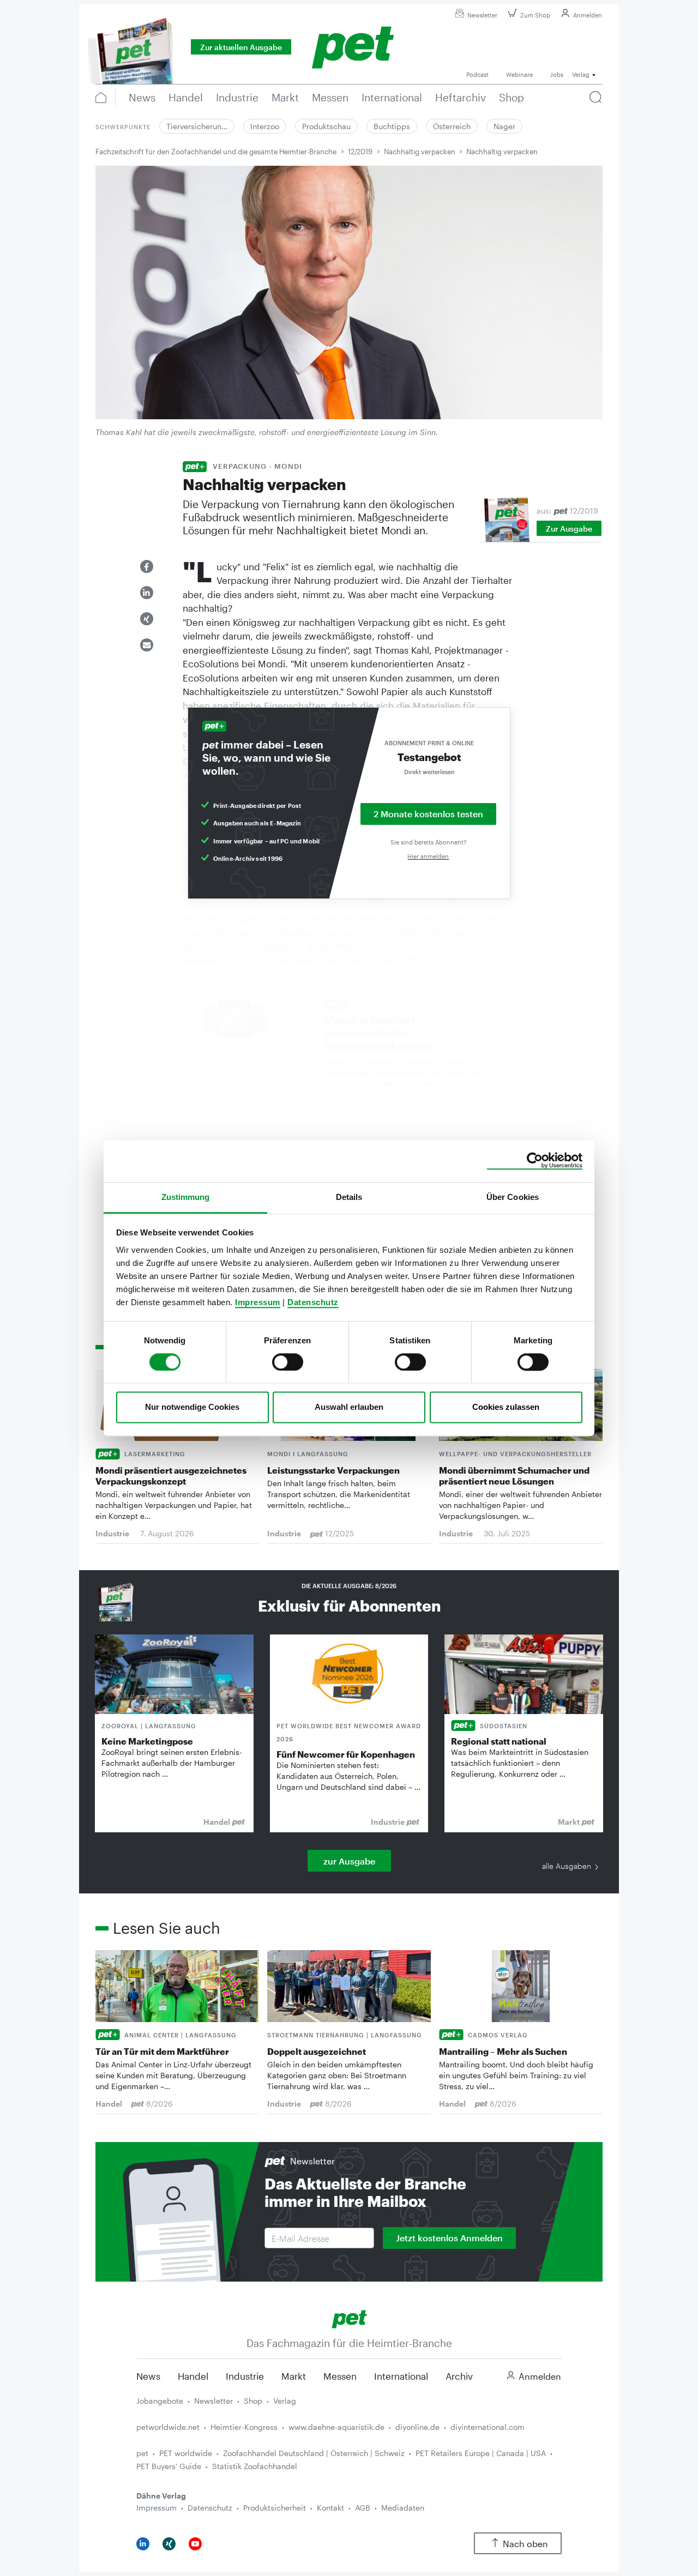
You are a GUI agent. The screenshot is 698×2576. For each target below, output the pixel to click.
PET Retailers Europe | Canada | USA (481, 2453)
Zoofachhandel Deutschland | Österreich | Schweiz (314, 2453)
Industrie (245, 2376)
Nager (504, 126)
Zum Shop (535, 15)
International (401, 2376)
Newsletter (482, 15)
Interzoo (265, 126)
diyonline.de (417, 2427)
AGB (363, 2508)
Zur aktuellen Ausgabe (241, 47)
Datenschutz (313, 1302)
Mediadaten (403, 2508)
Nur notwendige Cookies (192, 1407)
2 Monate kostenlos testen (428, 814)
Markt (294, 2376)
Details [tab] (349, 1197)
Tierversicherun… (197, 126)
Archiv (459, 2376)
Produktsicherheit (275, 2508)
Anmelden (588, 15)
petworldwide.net (168, 2427)
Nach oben (525, 2544)
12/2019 (360, 152)
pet (142, 2453)
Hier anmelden (428, 856)
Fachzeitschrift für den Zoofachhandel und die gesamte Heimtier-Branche (216, 152)
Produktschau (326, 126)
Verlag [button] (581, 74)
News (148, 2376)
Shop (253, 2401)
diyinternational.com (488, 2427)
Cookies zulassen (506, 1407)
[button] (147, 566)
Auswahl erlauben (349, 1407)
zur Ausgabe (349, 1861)
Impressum (258, 1302)
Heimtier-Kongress (244, 2427)
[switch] (288, 1362)
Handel (193, 2376)
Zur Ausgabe (569, 529)
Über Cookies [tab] (513, 1197)
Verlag (285, 2401)
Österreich (452, 126)
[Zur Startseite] (349, 2318)
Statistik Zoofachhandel (255, 2466)
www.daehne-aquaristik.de (336, 2427)
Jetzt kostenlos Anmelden (449, 2238)
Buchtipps (392, 126)
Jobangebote (160, 2401)
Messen (340, 2376)
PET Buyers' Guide (169, 2466)
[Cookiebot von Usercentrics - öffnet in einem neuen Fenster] (535, 1161)
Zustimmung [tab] (186, 1197)
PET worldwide (186, 2453)
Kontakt (330, 2508)
